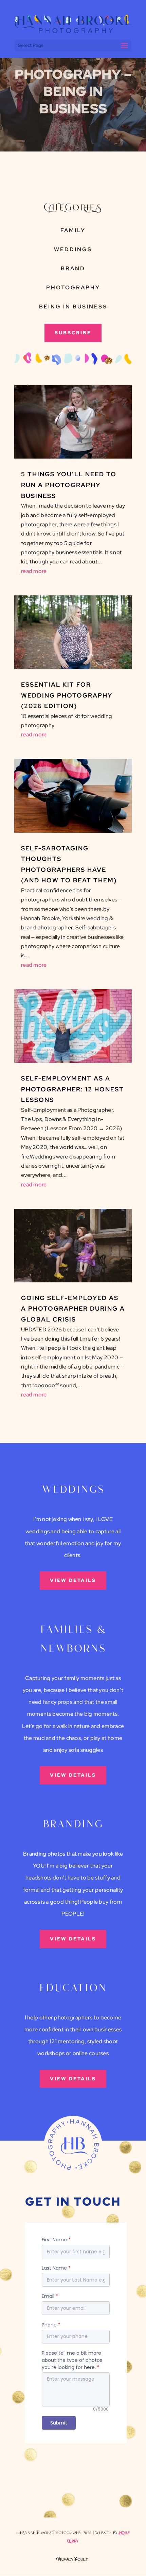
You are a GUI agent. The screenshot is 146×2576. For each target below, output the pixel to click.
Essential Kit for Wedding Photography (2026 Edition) (67, 695)
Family (73, 230)
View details (73, 1580)
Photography (73, 287)
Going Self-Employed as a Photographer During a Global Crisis (73, 1309)
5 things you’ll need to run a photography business (69, 485)
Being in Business (73, 307)
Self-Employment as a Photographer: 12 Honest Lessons (72, 1089)
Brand (73, 268)
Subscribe (73, 333)
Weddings (73, 249)
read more (34, 571)
